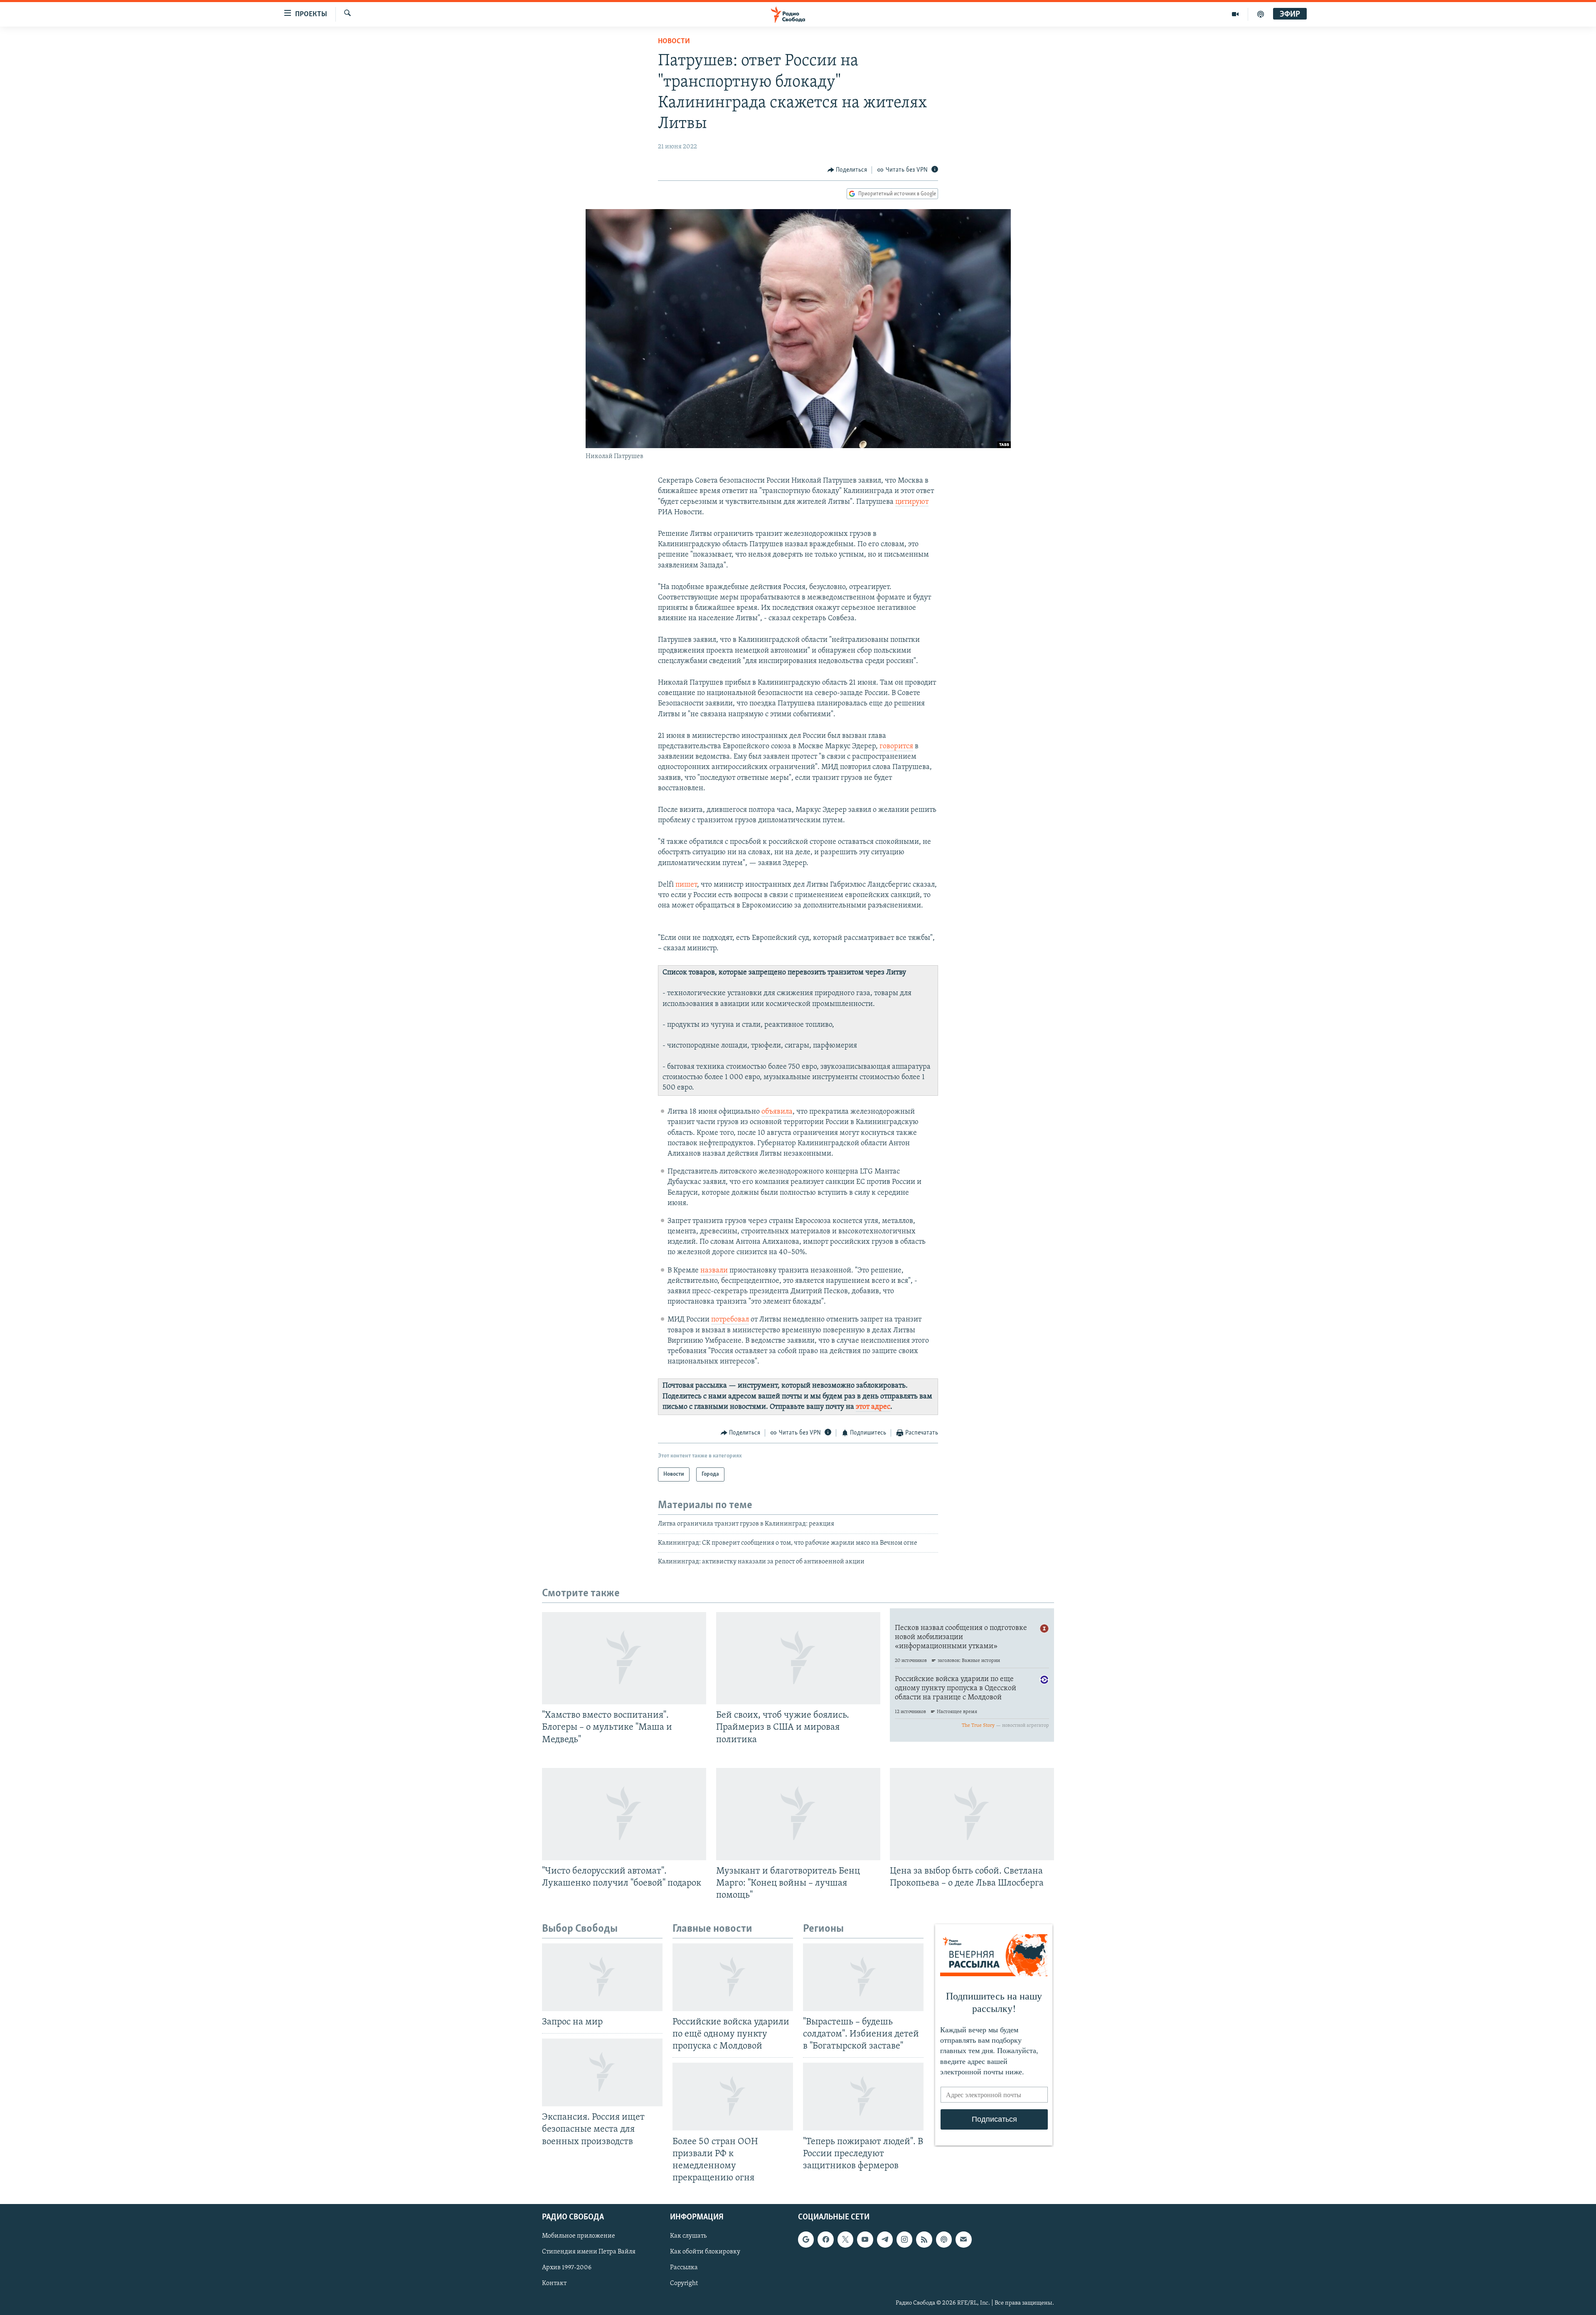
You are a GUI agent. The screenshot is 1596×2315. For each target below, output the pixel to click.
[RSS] (924, 2239)
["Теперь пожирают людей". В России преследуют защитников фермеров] (863, 2097)
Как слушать (688, 2236)
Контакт (554, 2284)
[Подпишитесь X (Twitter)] (845, 2239)
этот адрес (873, 1407)
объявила (777, 1112)
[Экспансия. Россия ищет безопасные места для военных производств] (602, 2072)
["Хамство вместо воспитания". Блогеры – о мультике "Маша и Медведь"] (624, 1658)
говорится (896, 747)
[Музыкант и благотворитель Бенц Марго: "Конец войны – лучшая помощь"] (798, 1814)
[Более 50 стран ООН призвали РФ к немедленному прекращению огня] (733, 2097)
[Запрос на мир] (602, 1977)
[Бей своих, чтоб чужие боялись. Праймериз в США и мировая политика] (798, 1658)
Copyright (684, 2284)
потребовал (730, 1320)
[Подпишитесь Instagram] (904, 2239)
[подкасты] (1261, 14)
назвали (714, 1271)
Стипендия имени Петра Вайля (589, 2252)
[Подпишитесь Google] (806, 2239)
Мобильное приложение (579, 2236)
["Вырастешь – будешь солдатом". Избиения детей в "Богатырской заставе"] (863, 1977)
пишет (686, 885)
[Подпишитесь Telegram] (885, 2239)
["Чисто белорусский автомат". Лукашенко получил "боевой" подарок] (624, 1814)
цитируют (912, 502)
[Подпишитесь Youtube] (865, 2239)
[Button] (847, 170)
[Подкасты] (944, 2239)
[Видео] (1235, 14)
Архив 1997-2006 (567, 2268)
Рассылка (684, 2268)
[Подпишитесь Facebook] (825, 2239)
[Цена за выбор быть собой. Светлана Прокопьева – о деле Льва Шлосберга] (972, 1814)
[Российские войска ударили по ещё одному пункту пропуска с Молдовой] (733, 1977)
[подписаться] (963, 2239)
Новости (674, 42)
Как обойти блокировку (705, 2252)
